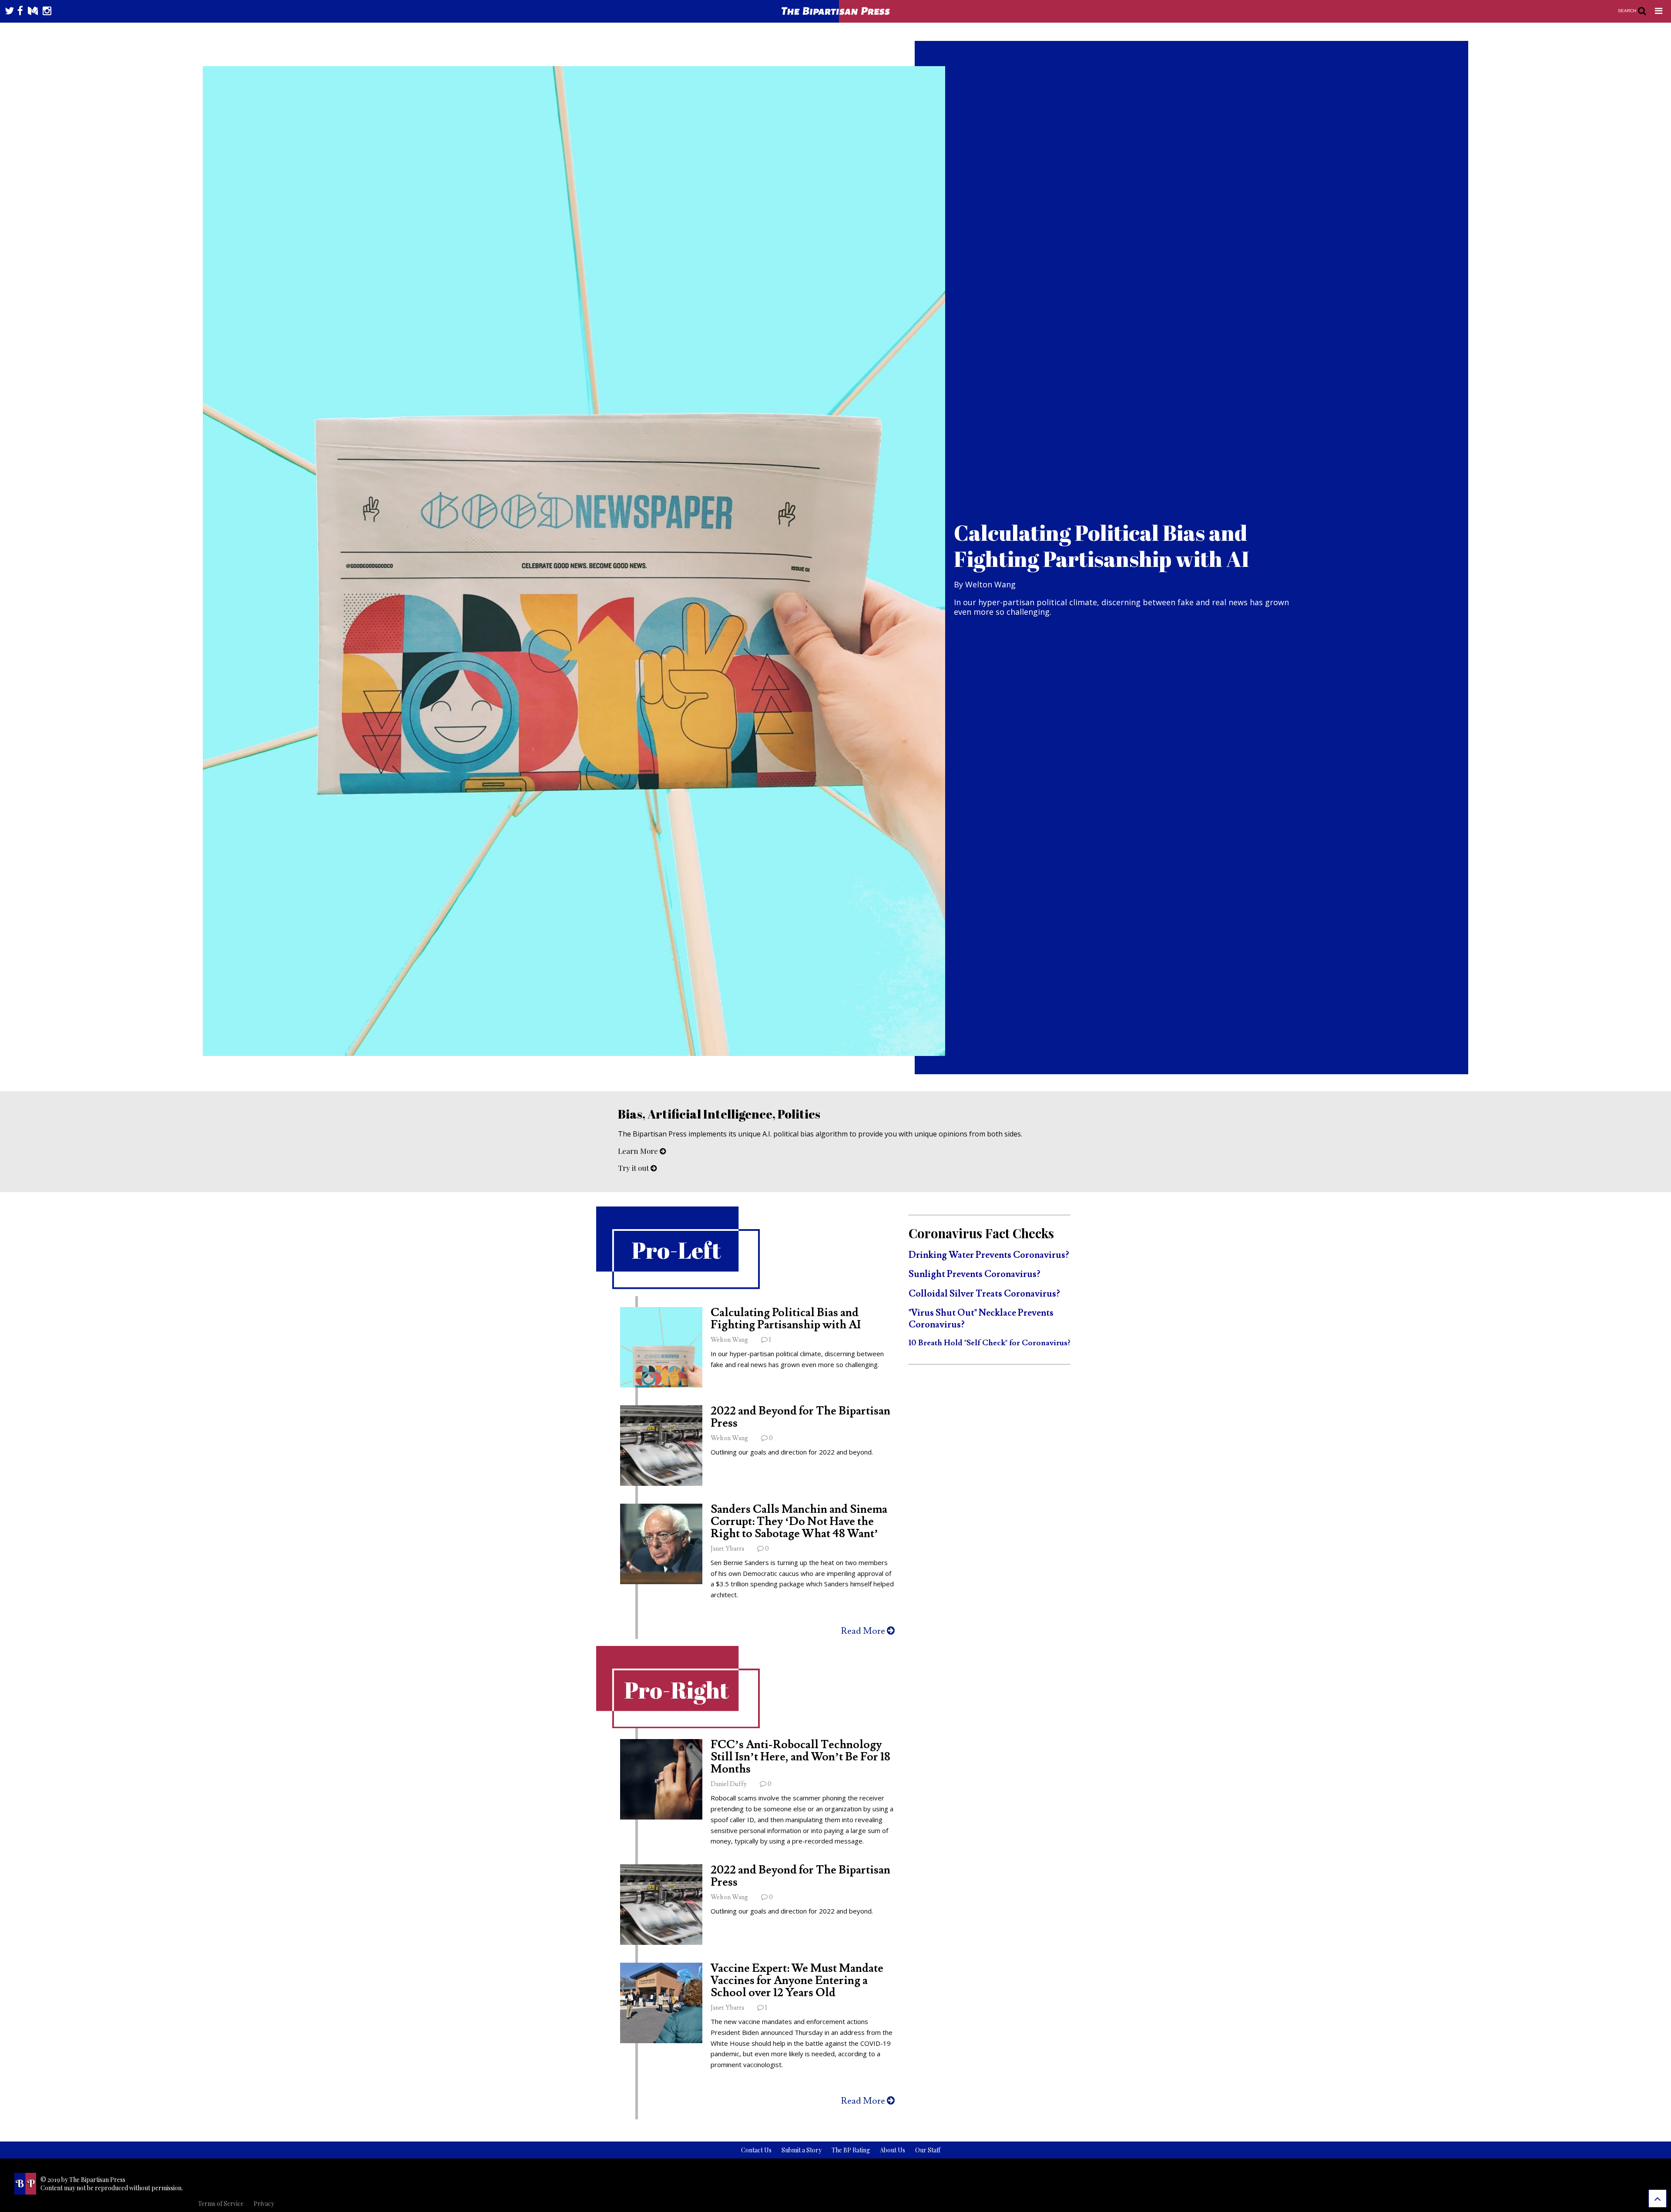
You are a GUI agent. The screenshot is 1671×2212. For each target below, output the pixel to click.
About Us (893, 2150)
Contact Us (756, 2150)
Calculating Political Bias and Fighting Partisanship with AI (786, 1319)
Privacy (264, 2204)
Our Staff (928, 2150)
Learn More (639, 1151)
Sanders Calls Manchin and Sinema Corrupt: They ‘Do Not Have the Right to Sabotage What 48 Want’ (799, 1522)
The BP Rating (851, 2150)
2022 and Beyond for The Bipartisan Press (800, 1417)
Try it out (634, 1168)
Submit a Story (802, 2150)
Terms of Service (221, 2204)
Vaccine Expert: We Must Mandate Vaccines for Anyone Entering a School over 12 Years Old (797, 1981)
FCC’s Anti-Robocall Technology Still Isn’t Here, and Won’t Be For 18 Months (800, 1757)
